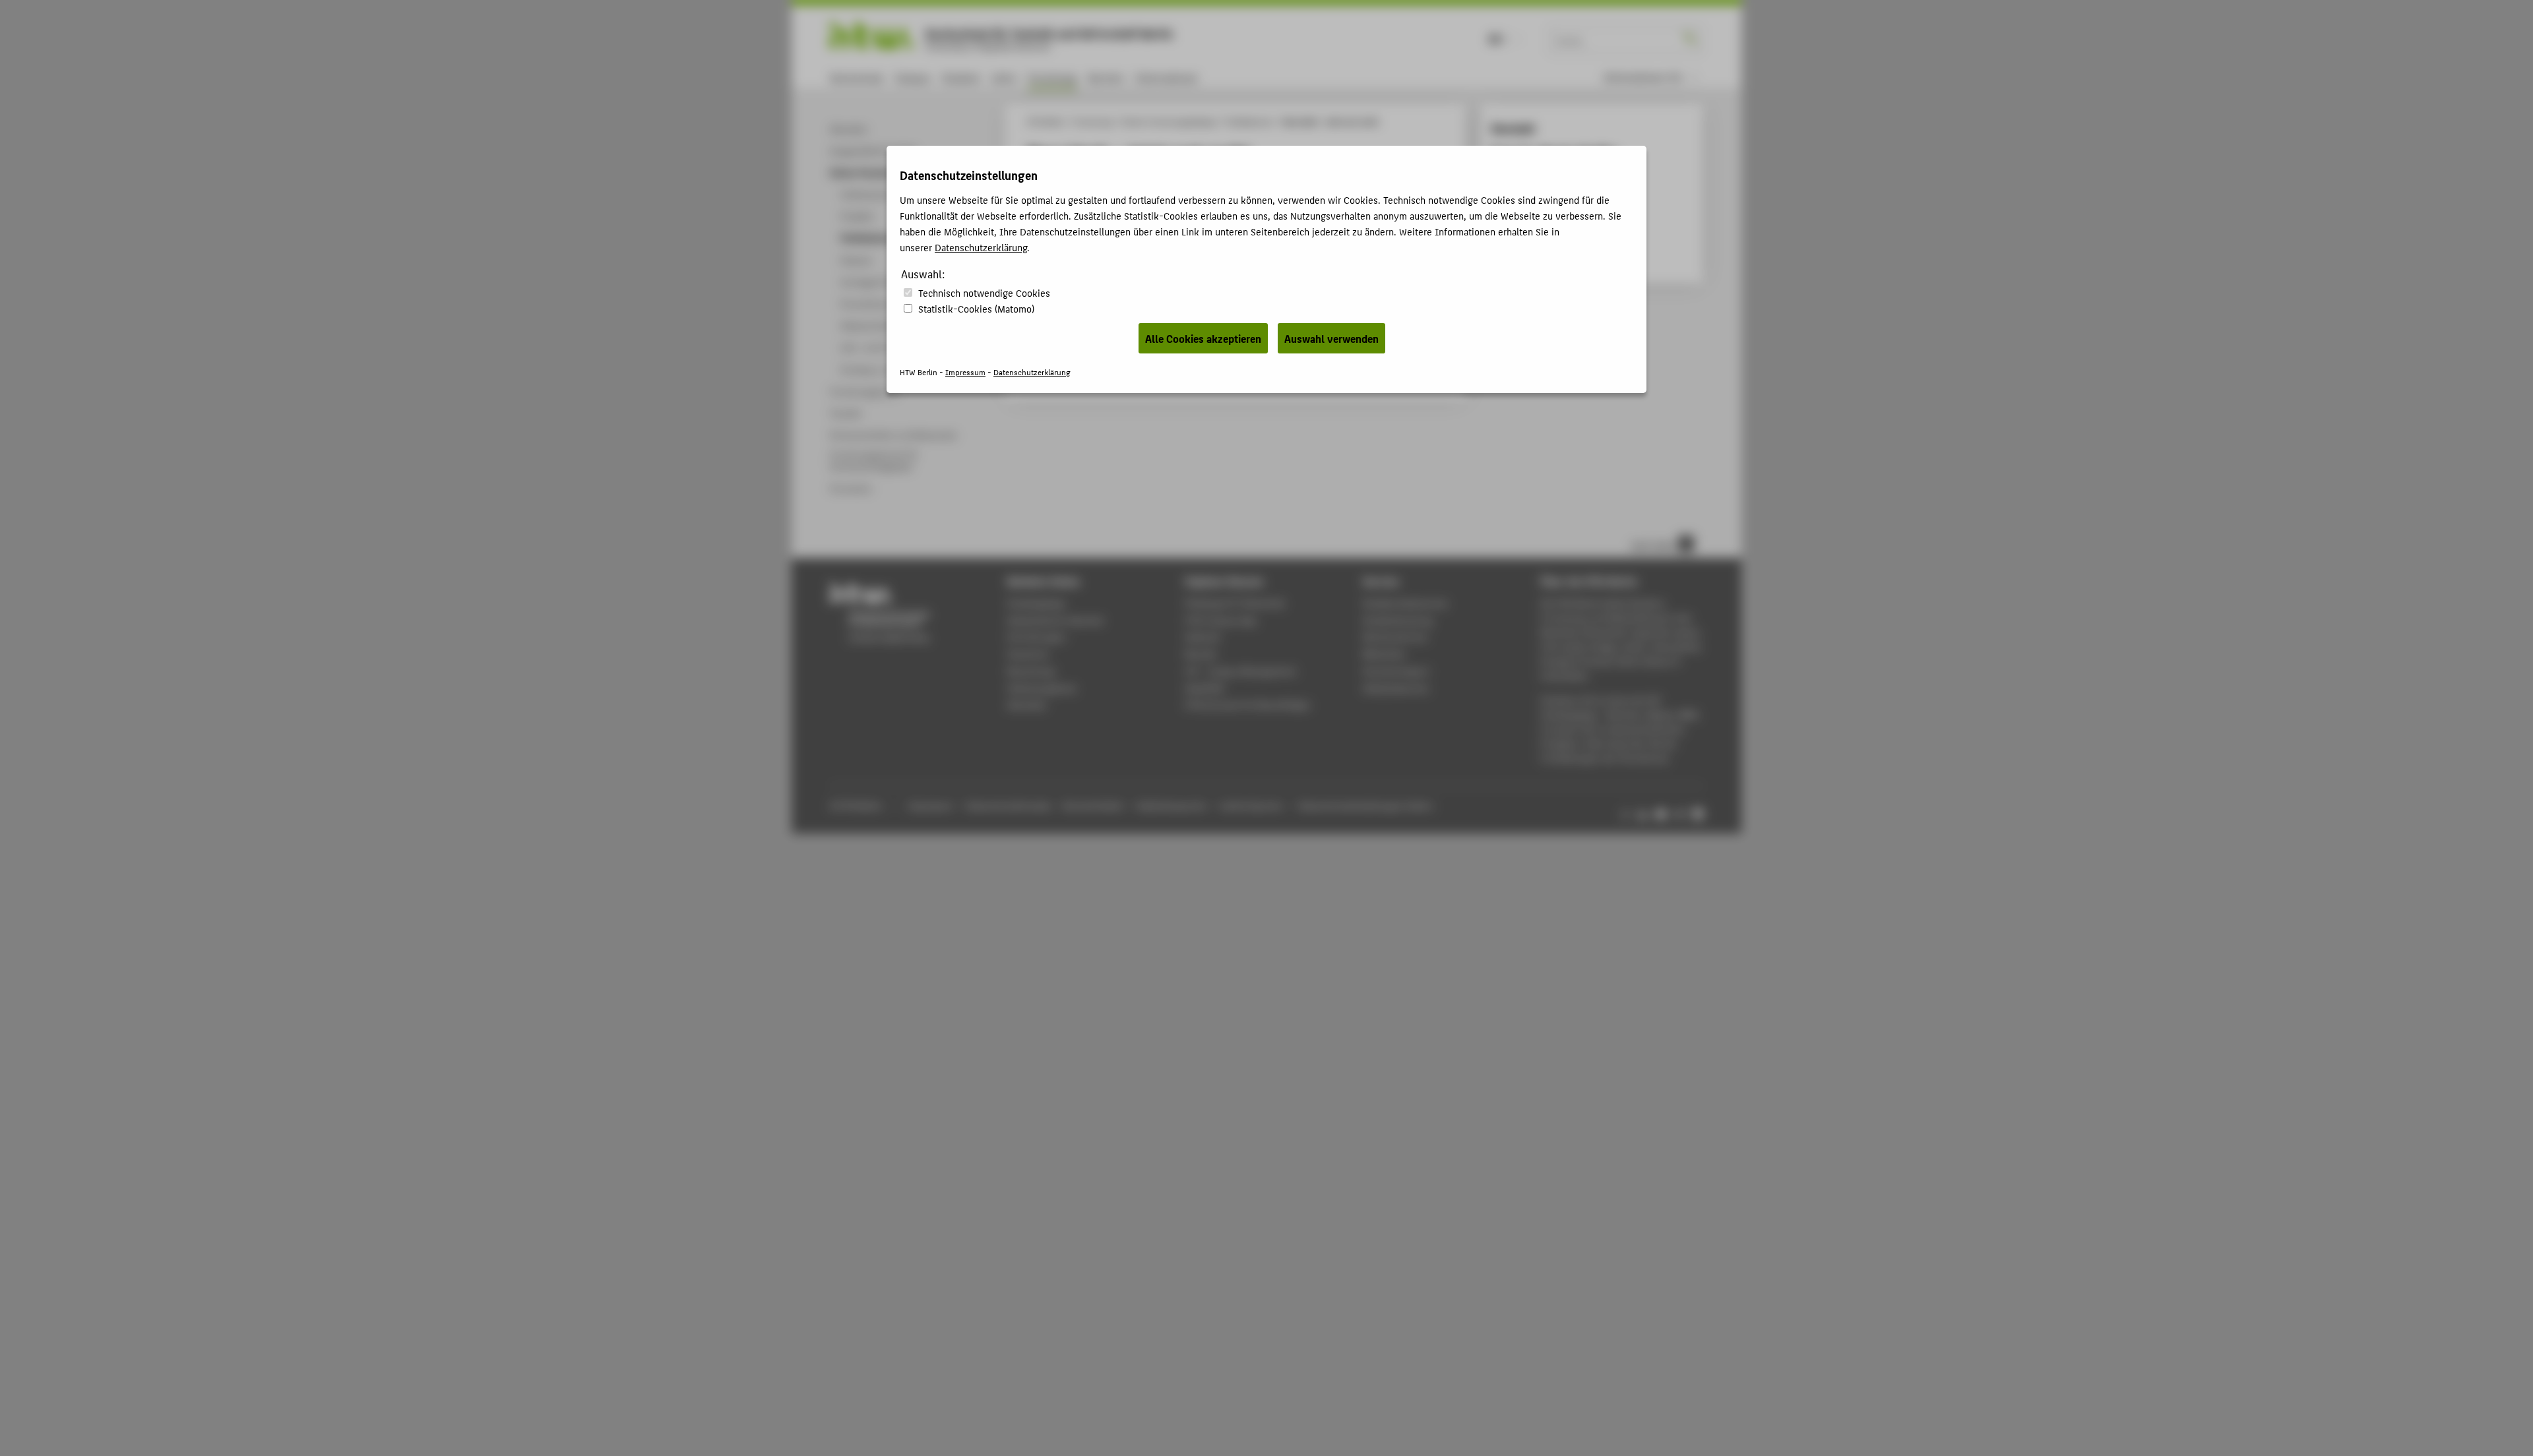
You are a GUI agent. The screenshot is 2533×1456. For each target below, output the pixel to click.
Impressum (965, 372)
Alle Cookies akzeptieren (1203, 338)
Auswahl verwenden (1331, 338)
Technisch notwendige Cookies (984, 292)
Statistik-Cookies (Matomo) (976, 308)
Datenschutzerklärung (981, 247)
